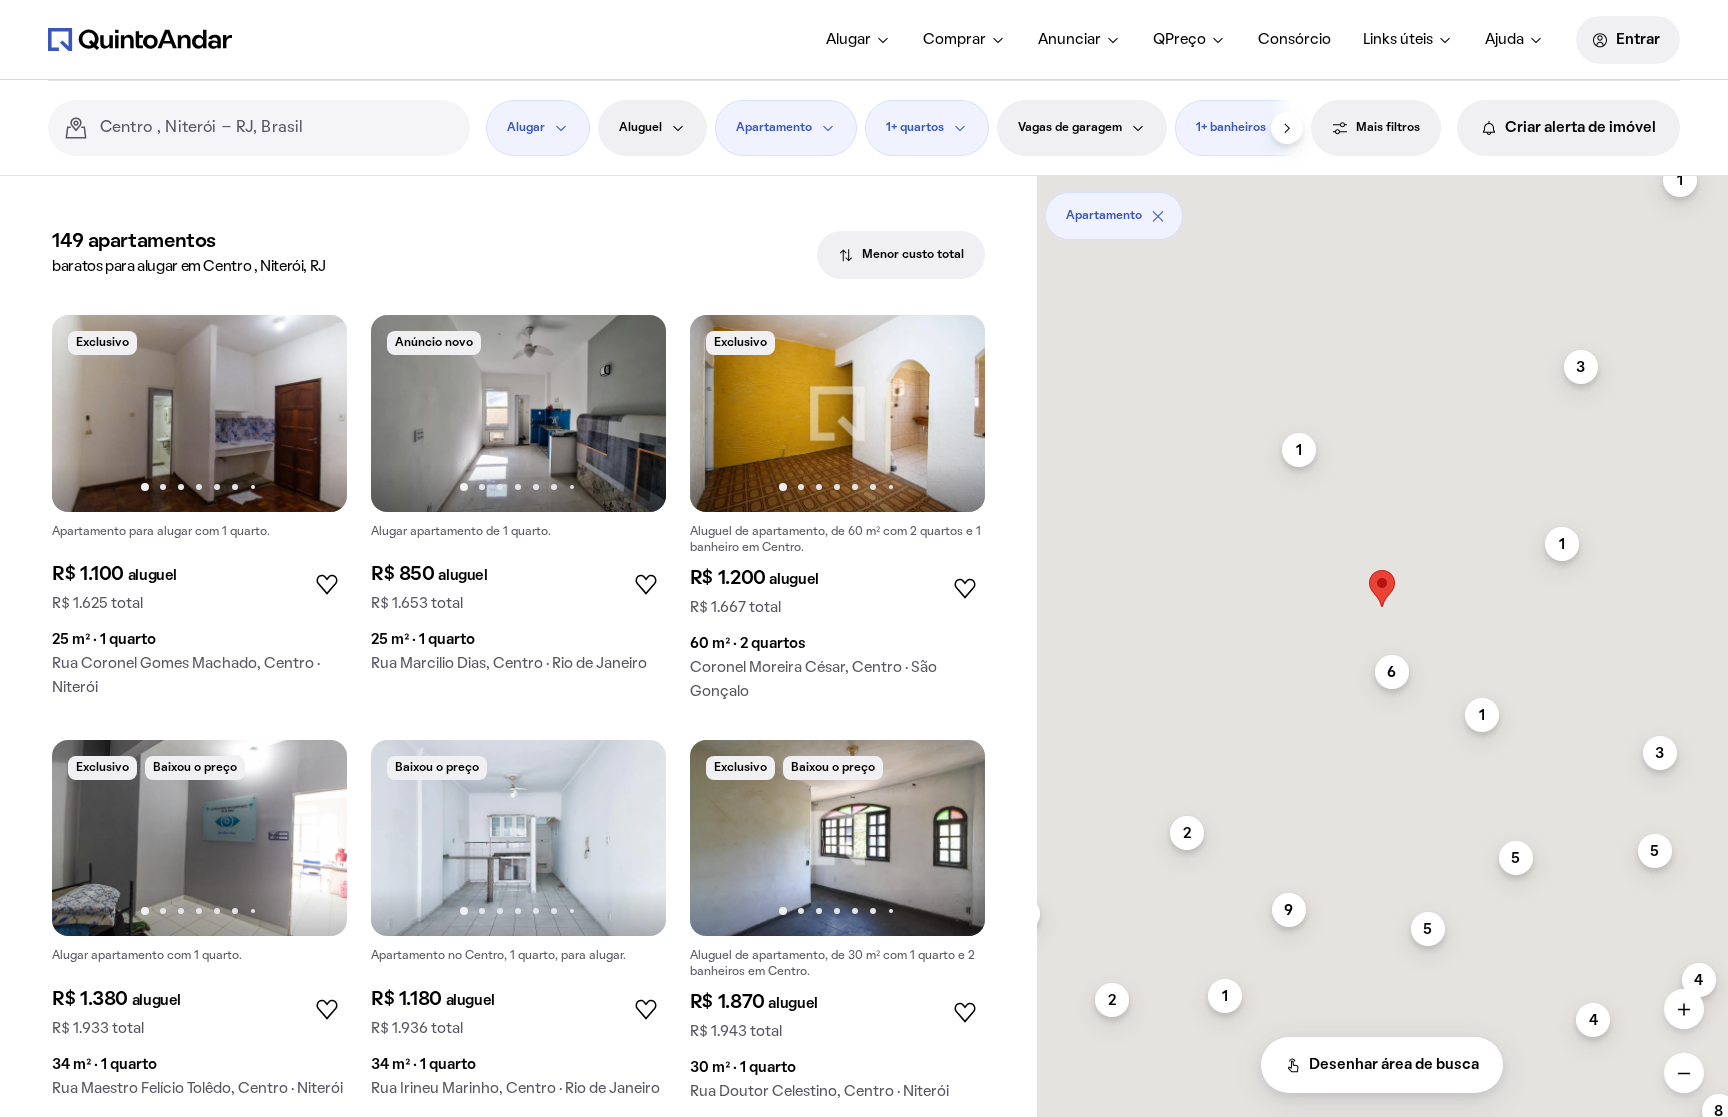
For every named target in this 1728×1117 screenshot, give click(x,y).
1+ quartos (915, 128)
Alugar (848, 40)
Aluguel (640, 128)
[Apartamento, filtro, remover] (1158, 216)
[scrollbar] (1382, 208)
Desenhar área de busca (1394, 1065)
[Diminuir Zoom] (1684, 1073)
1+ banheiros (1231, 128)
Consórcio (1294, 40)
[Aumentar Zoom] (1684, 1009)
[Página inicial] (140, 39)
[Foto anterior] (88, 413)
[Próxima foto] (311, 413)
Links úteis (1398, 40)
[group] (199, 513)
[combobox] (277, 128)
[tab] (901, 255)
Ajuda (1504, 40)
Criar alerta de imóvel (1580, 128)
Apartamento (774, 128)
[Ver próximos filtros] (1287, 128)
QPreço (1179, 40)
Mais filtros (1388, 128)
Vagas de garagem (1070, 128)
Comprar (954, 40)
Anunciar (1069, 40)
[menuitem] (858, 40)
